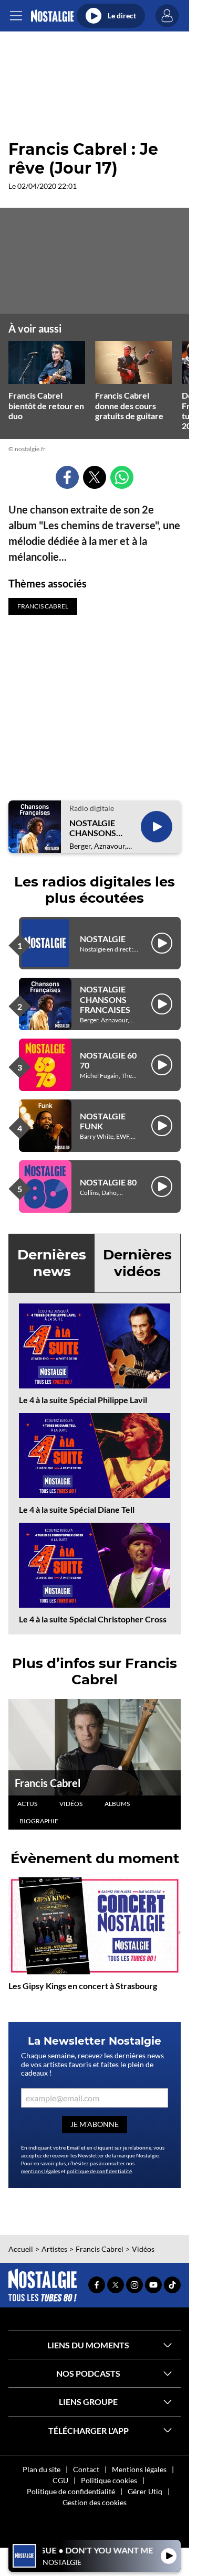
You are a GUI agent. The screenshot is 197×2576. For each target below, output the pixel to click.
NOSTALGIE (103, 939)
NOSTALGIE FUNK (103, 1121)
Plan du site (42, 2469)
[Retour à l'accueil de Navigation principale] (52, 16)
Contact (86, 2469)
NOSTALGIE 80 (108, 1182)
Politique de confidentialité (71, 2491)
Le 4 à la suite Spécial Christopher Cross (93, 1619)
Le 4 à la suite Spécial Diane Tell (77, 1509)
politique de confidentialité (99, 2171)
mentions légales (40, 2171)
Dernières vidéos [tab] (137, 1263)
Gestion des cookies (95, 2502)
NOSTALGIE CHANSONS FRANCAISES (95, 828)
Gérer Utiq (145, 2491)
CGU (60, 2480)
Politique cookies (109, 2480)
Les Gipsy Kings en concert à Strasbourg (83, 1986)
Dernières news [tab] (52, 1263)
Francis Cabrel (48, 1783)
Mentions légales (139, 2469)
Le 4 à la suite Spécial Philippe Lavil (83, 1400)
